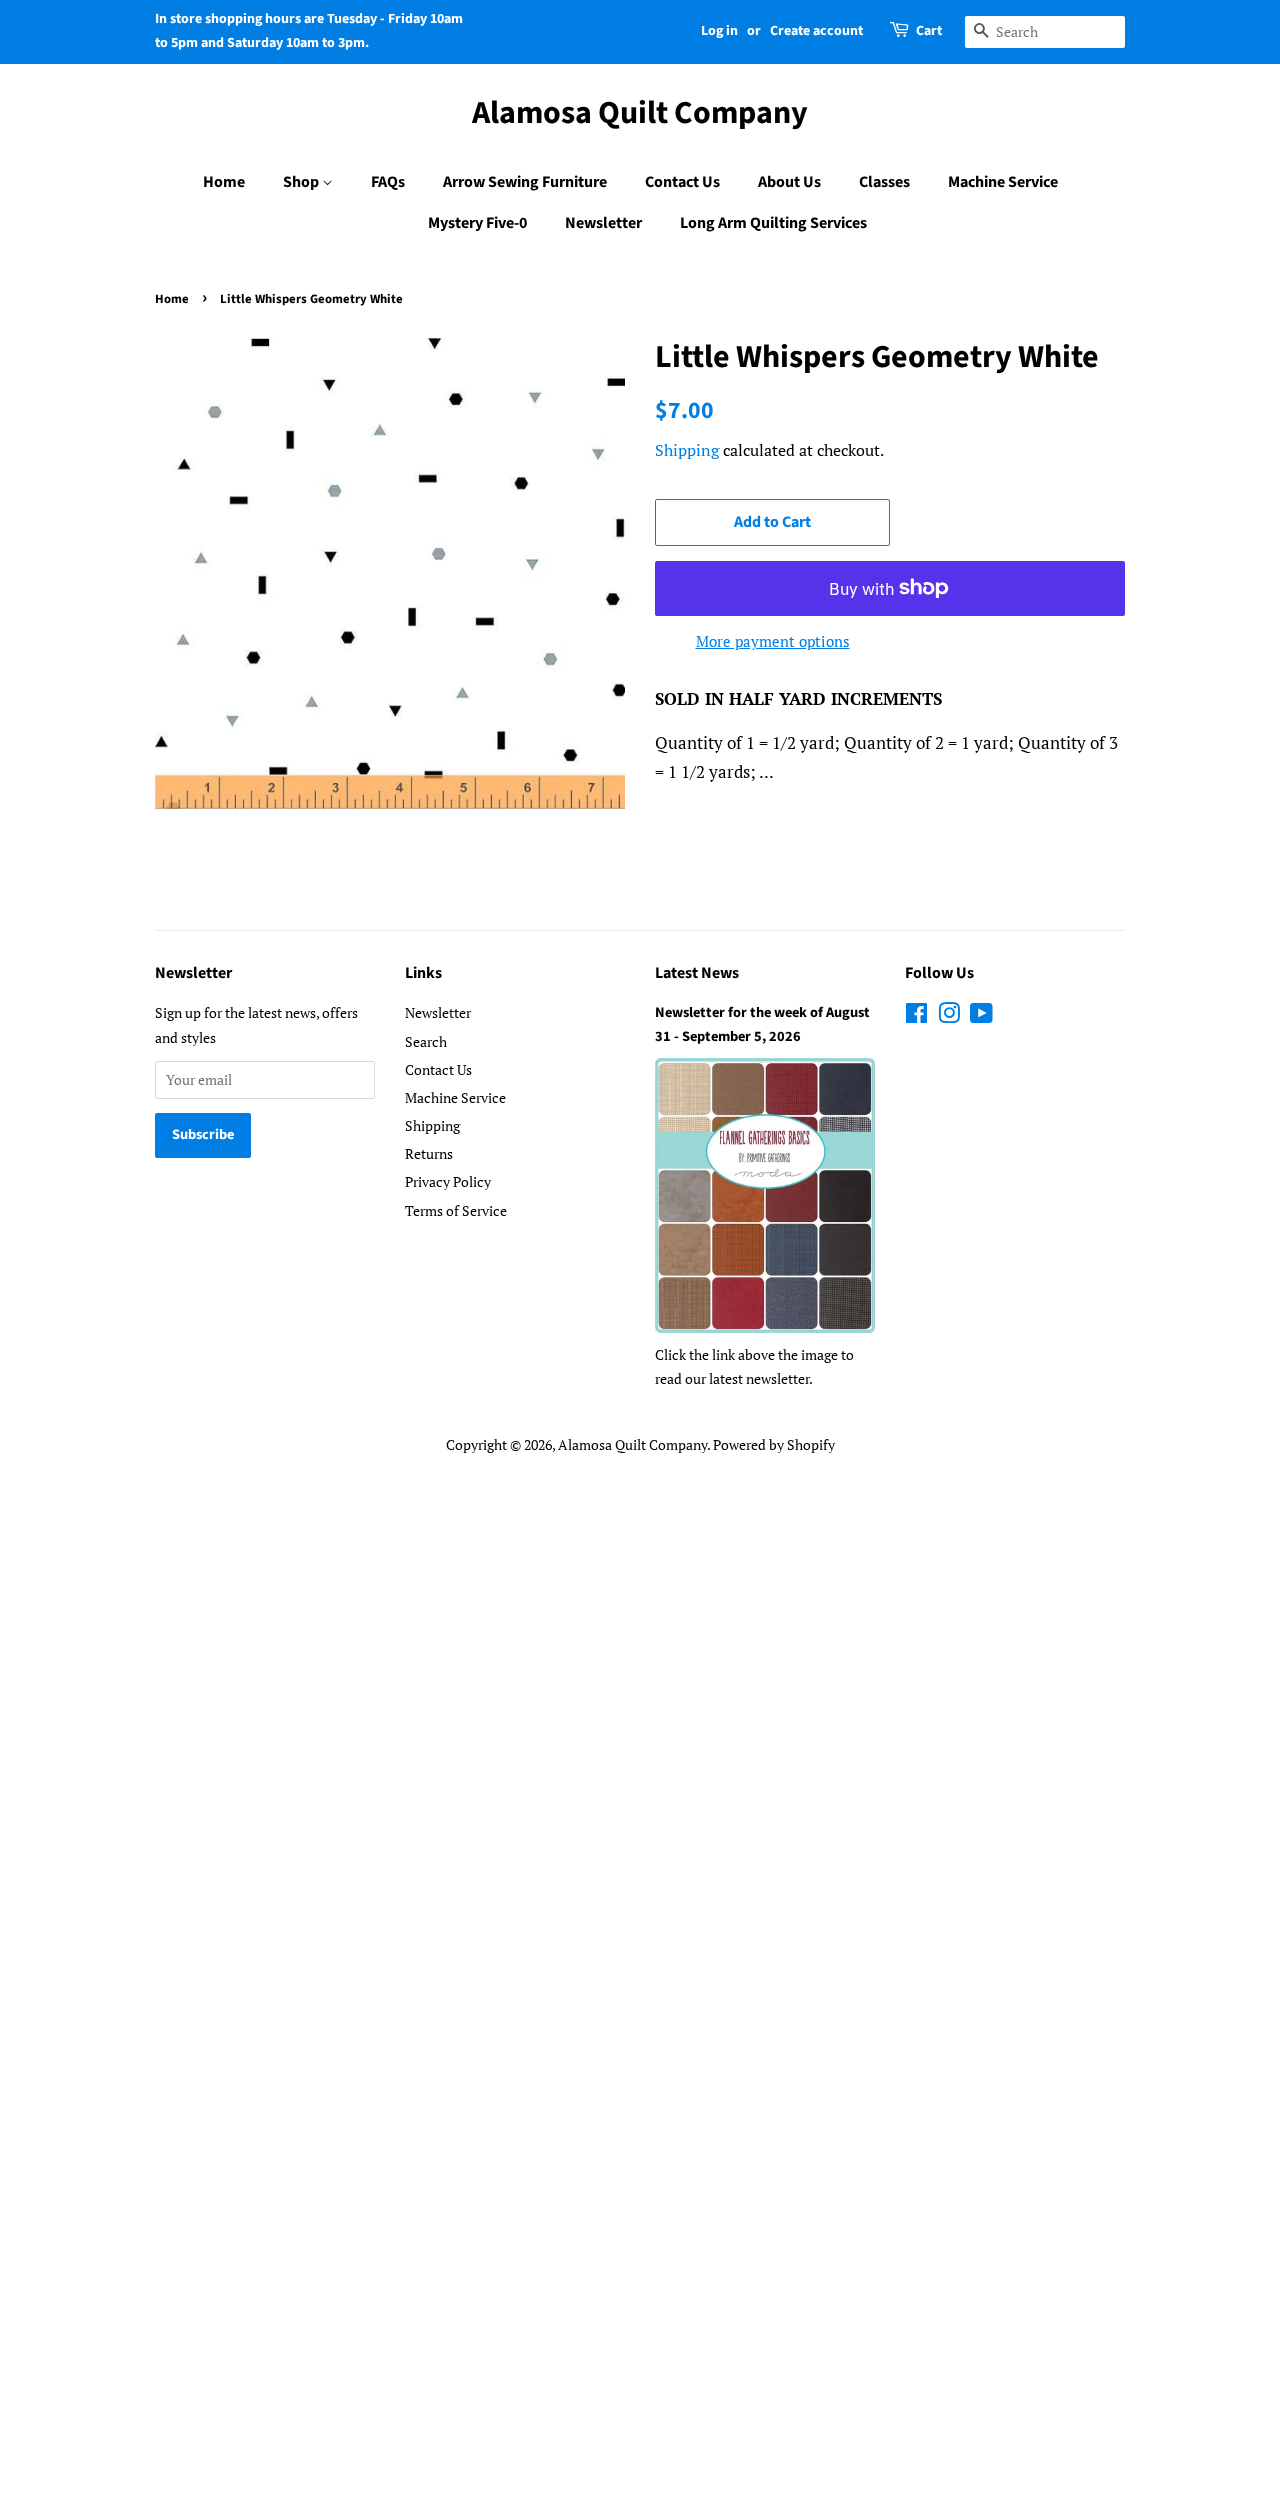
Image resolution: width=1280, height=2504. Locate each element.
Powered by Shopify (774, 1444)
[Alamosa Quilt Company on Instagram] (949, 1016)
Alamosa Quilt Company (640, 113)
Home (224, 182)
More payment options (773, 641)
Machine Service (1003, 182)
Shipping (687, 450)
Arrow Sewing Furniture (525, 182)
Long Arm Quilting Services (773, 223)
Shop (302, 182)
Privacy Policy (448, 1181)
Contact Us (682, 182)
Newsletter (603, 223)
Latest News (697, 973)
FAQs (388, 182)
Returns (429, 1153)
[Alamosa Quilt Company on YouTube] (981, 1016)
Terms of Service (456, 1210)
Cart (929, 31)
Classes (884, 182)
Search (426, 1041)
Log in (719, 31)
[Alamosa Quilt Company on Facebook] (916, 1016)
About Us (789, 182)
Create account (816, 31)
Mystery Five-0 (477, 223)
